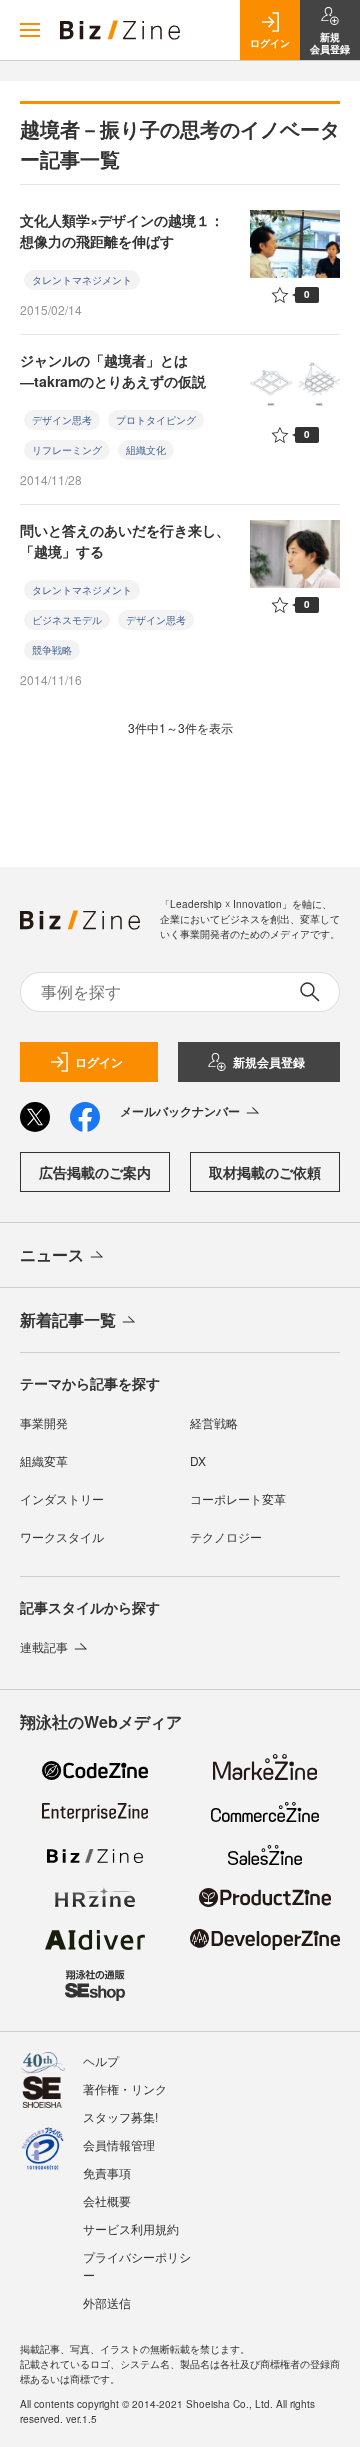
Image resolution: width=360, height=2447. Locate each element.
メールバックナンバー (180, 1111)
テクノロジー (226, 1536)
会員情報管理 (119, 2144)
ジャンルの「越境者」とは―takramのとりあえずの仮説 (113, 370)
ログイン (99, 1062)
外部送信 (107, 2302)
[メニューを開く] (30, 30)
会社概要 (107, 2200)
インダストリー (62, 1498)
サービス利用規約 (131, 2228)
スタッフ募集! (120, 2116)
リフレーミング (67, 450)
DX (198, 1460)
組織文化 (146, 450)
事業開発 (44, 1422)
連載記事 (44, 1646)
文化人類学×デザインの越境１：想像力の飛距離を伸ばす (122, 230)
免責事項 (107, 2172)
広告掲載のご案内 (95, 1172)
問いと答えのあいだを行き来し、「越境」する (125, 540)
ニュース (52, 1254)
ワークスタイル (62, 1536)
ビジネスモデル (67, 620)
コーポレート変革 (238, 1498)
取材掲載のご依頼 (265, 1172)
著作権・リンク (125, 2088)
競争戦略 (52, 650)
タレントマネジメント (82, 280)
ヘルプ (101, 2060)
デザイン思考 (62, 420)
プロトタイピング (156, 420)
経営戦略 (214, 1422)
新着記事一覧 (68, 1319)
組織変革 (44, 1460)
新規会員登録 (269, 1062)
